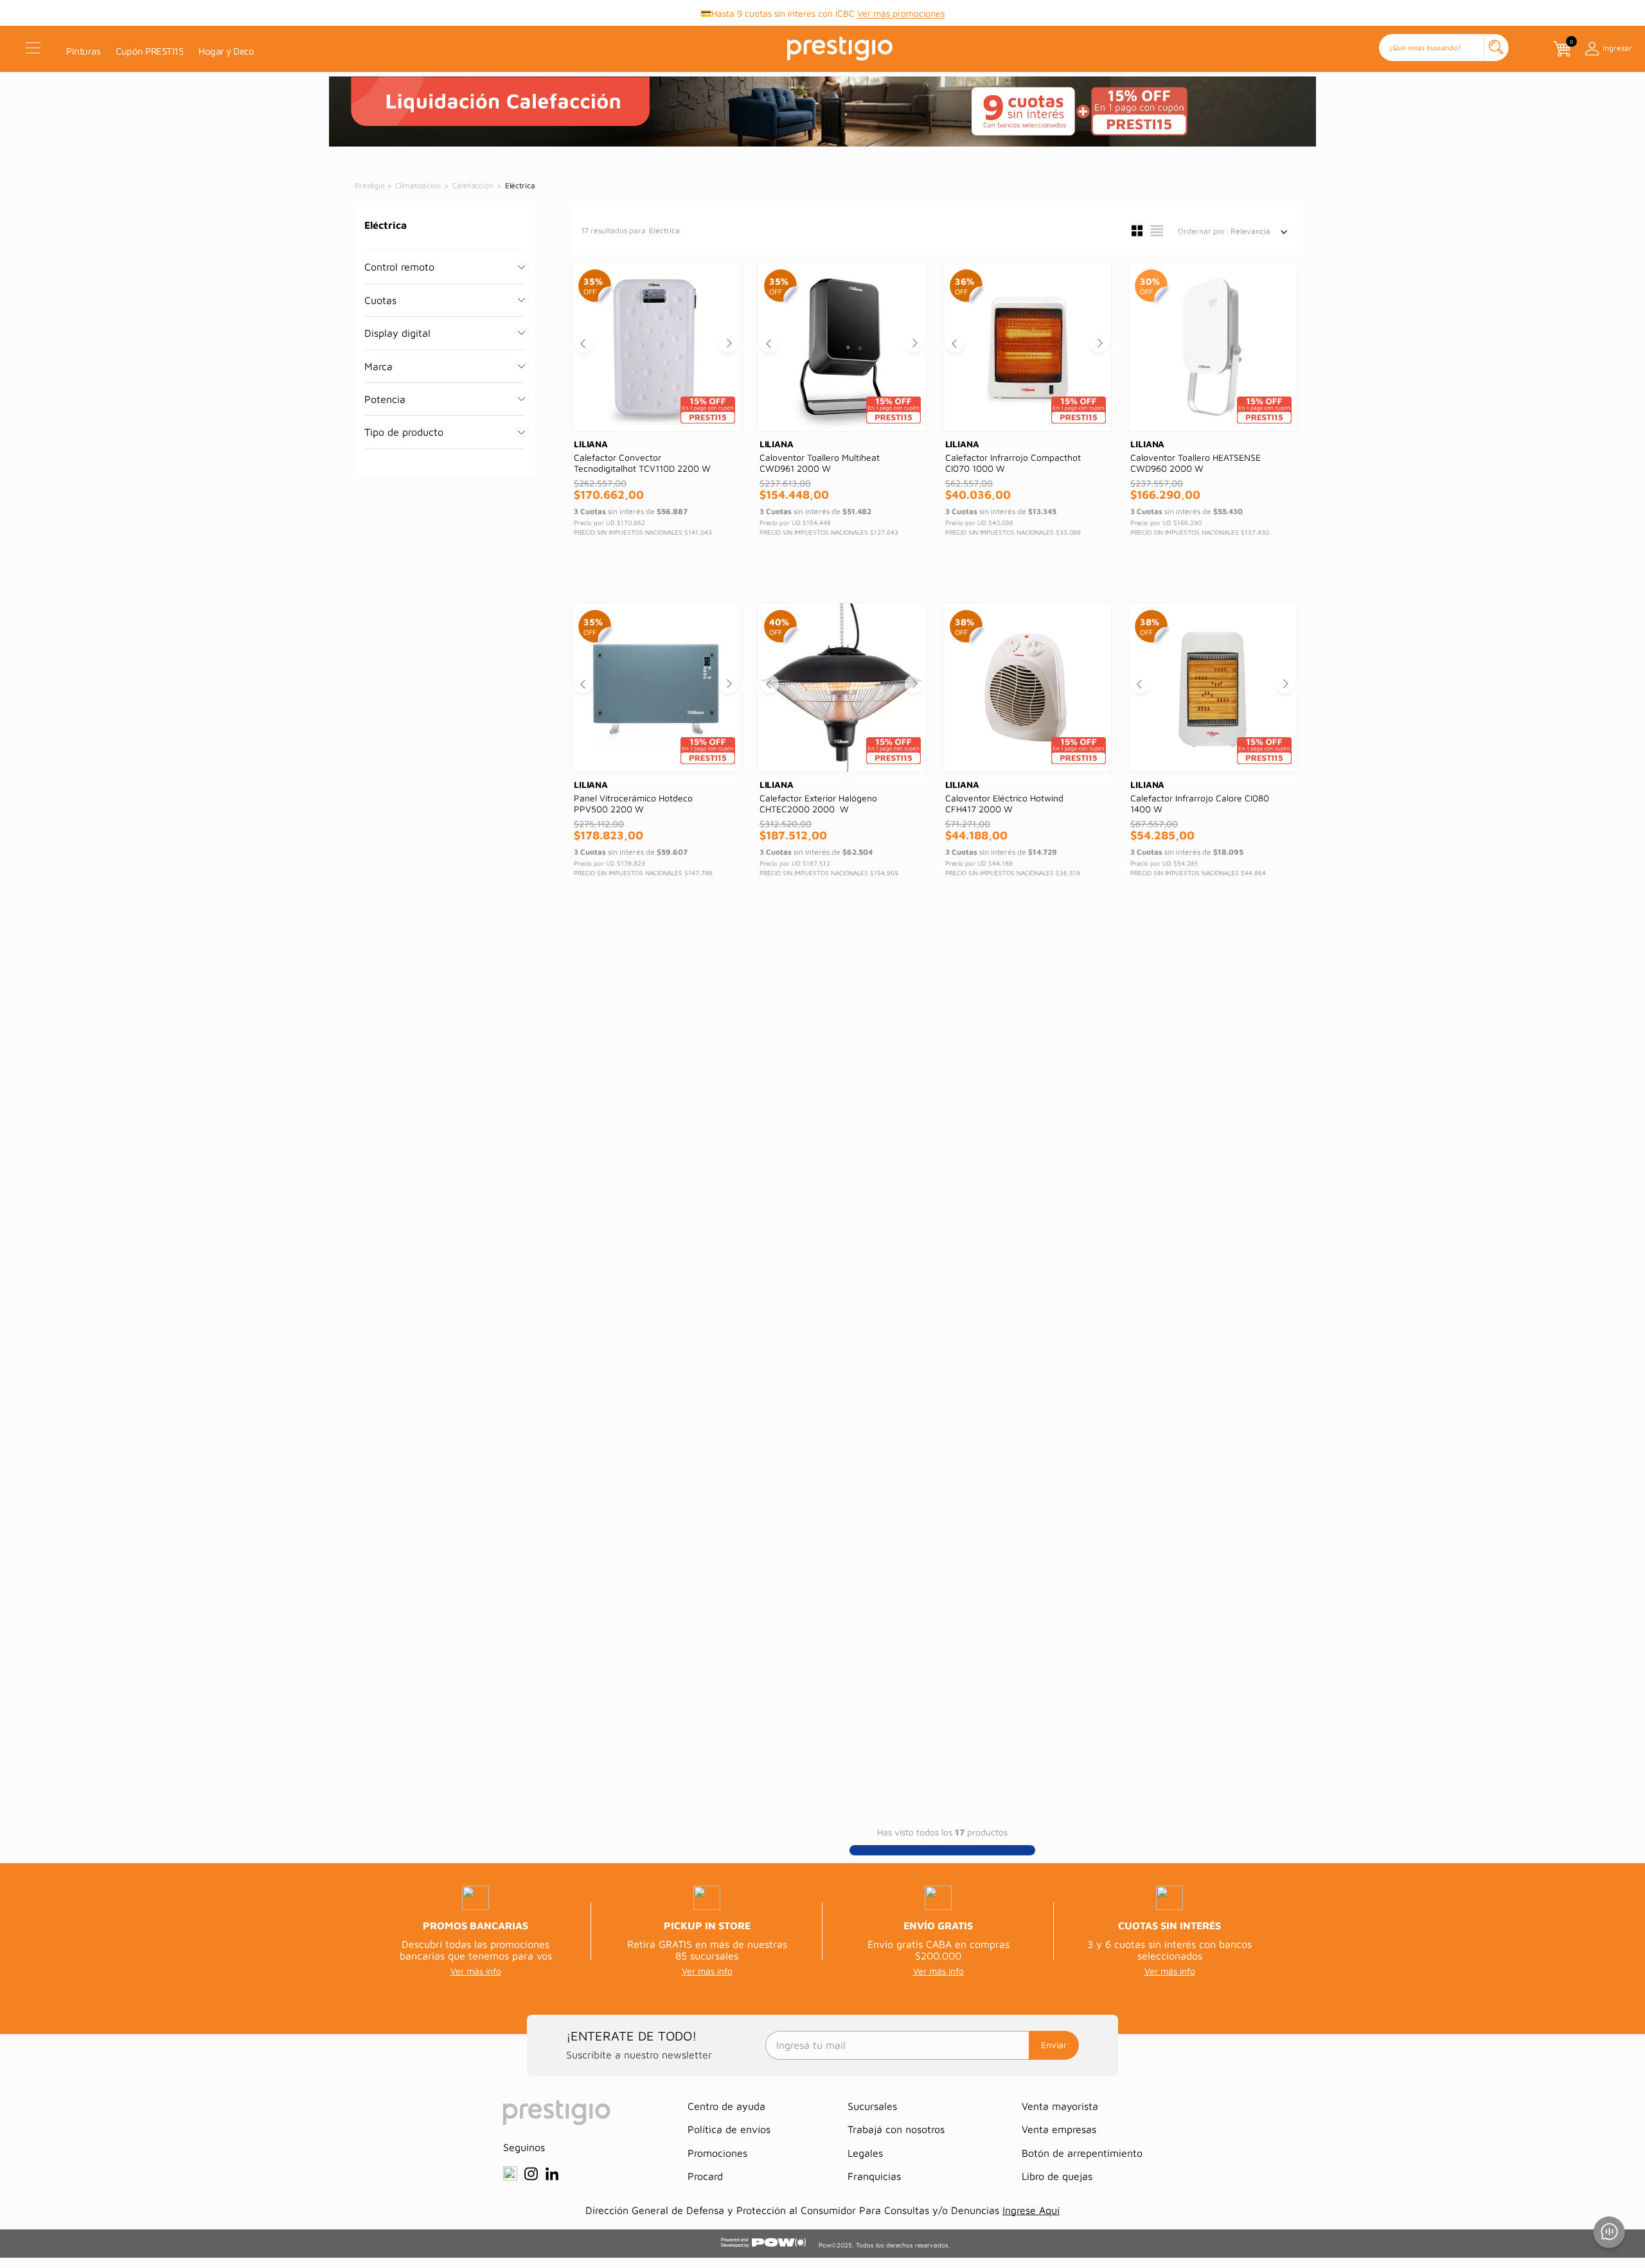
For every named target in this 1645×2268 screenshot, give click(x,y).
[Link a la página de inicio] (371, 186)
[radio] (1137, 231)
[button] (1444, 49)
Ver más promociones (901, 13)
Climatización (418, 185)
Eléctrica (520, 185)
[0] (1561, 49)
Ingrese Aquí (1031, 2210)
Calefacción (473, 185)
